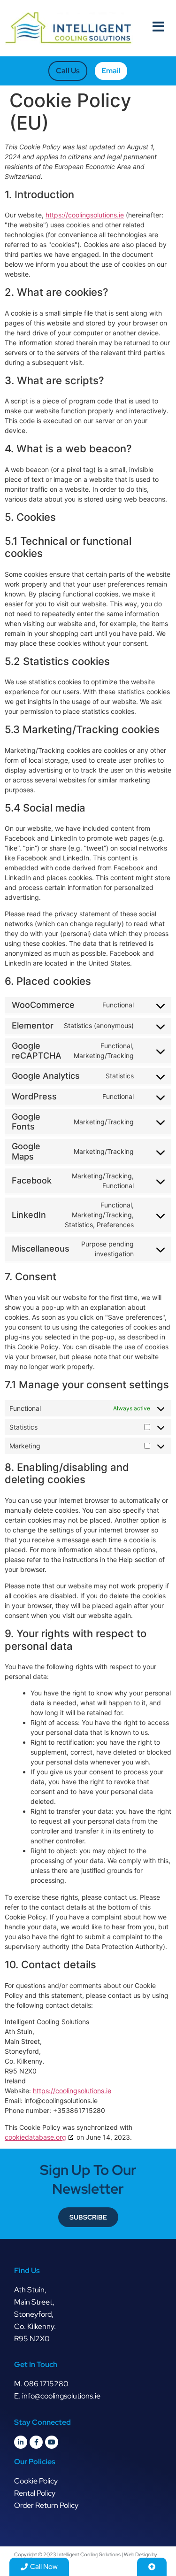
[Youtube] (52, 2442)
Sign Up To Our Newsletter (88, 2179)
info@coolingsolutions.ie (61, 2396)
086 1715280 (46, 2384)
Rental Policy (35, 2493)
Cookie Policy (36, 2481)
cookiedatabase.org (35, 2137)
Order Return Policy (46, 2505)
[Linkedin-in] (21, 2442)
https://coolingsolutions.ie (85, 215)
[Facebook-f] (36, 2442)
